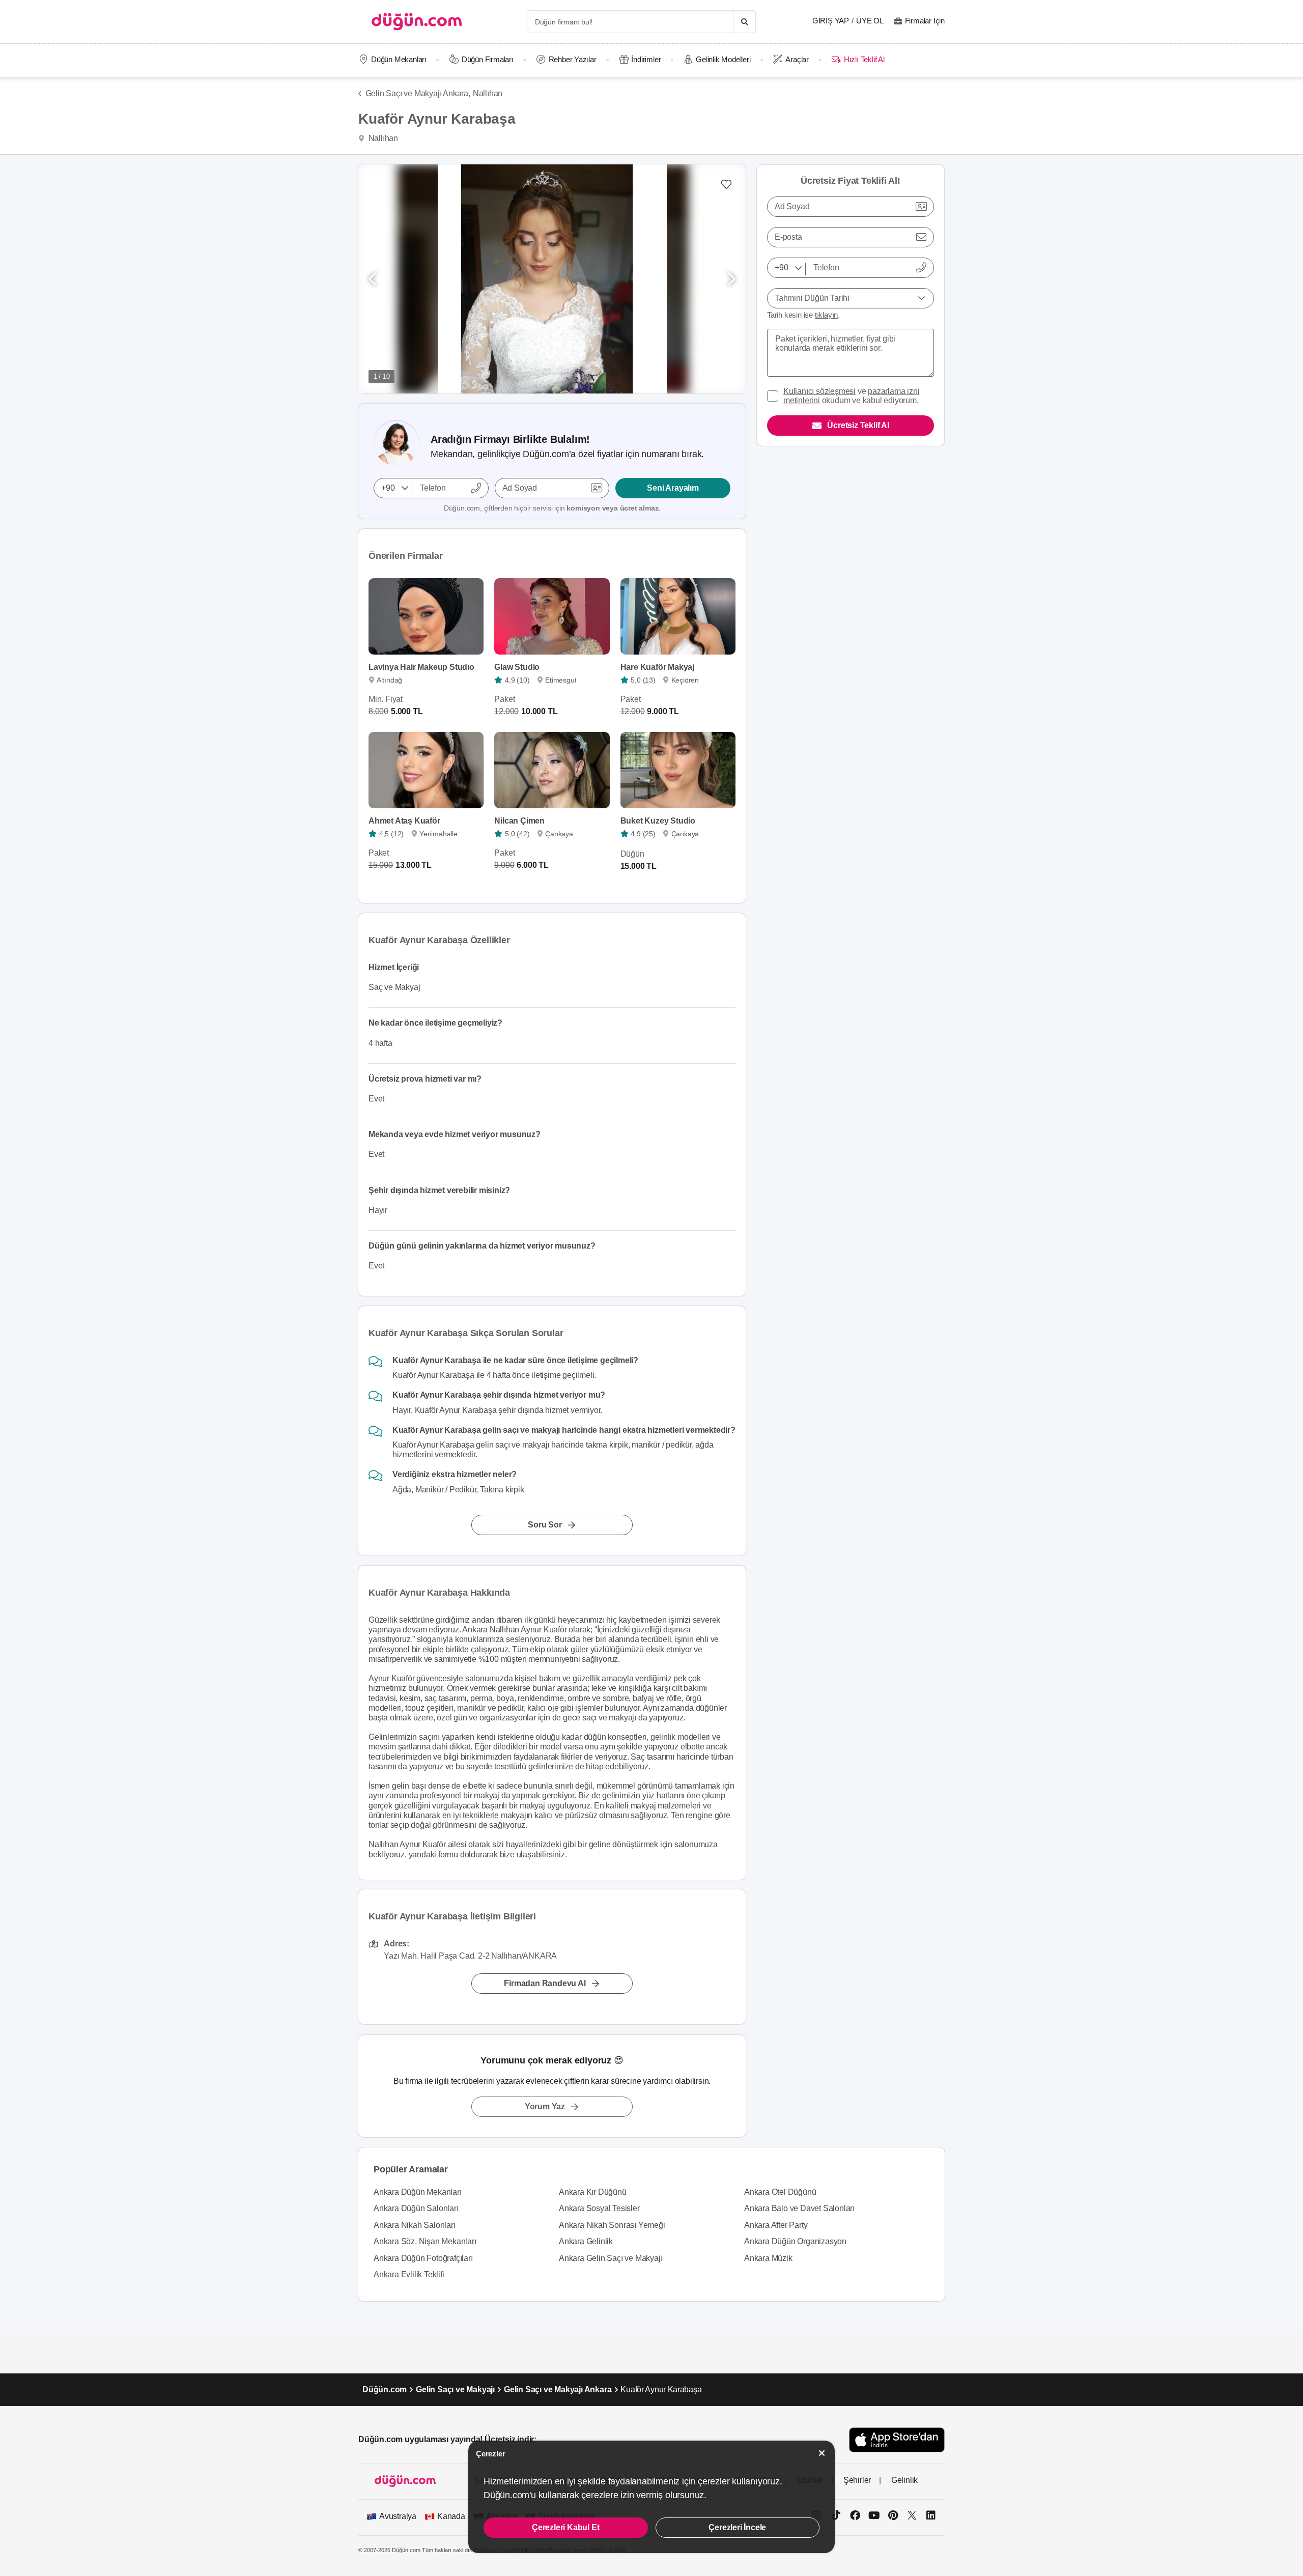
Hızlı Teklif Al (864, 59)
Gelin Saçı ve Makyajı (455, 2389)
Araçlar (797, 59)
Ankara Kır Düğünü (593, 2192)
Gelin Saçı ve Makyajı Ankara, (418, 93)
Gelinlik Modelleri (723, 59)
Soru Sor (545, 1525)
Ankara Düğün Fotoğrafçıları (423, 2258)
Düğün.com (385, 2389)
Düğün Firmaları (488, 59)
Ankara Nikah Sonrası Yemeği (612, 2225)
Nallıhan (488, 93)
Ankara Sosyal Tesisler (599, 2208)
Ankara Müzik (768, 2258)
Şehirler (857, 2480)
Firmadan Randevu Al (545, 1984)
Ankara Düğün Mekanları (418, 2192)
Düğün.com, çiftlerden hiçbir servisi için (552, 508)
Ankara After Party (776, 2225)
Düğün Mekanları (399, 59)
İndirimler (646, 59)
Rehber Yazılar (573, 59)
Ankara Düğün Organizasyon (795, 2241)
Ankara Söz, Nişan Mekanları (425, 2241)
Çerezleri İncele (737, 2527)
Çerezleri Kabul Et (565, 2527)
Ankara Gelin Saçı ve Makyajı (611, 2258)
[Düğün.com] (417, 22)
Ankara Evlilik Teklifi (409, 2274)
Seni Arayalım (673, 488)
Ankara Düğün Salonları (416, 2208)
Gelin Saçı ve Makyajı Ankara (558, 2389)
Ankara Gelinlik (586, 2241)
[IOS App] (897, 2440)
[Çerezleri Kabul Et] (822, 2453)
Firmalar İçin (925, 21)
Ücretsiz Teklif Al (858, 425)
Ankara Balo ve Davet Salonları (799, 2208)
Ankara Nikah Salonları (415, 2225)
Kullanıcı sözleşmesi (819, 391)
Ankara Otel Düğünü (780, 2192)
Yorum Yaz (545, 2106)
